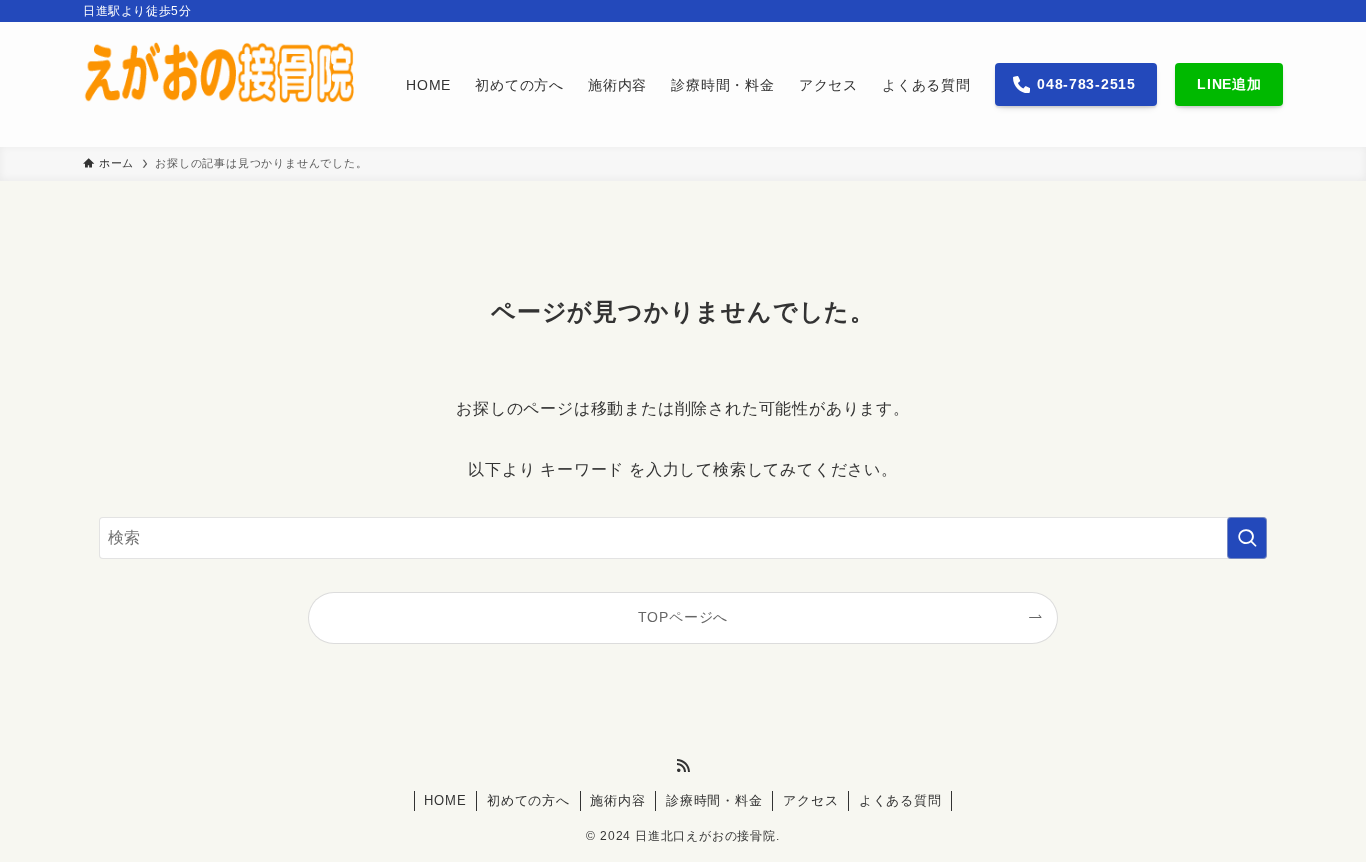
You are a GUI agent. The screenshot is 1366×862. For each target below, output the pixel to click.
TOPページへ (683, 617)
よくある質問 (900, 800)
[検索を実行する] (1247, 538)
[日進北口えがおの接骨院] (218, 84)
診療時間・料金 (714, 800)
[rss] (683, 766)
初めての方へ (528, 800)
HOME (445, 800)
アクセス (810, 800)
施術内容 (617, 800)
